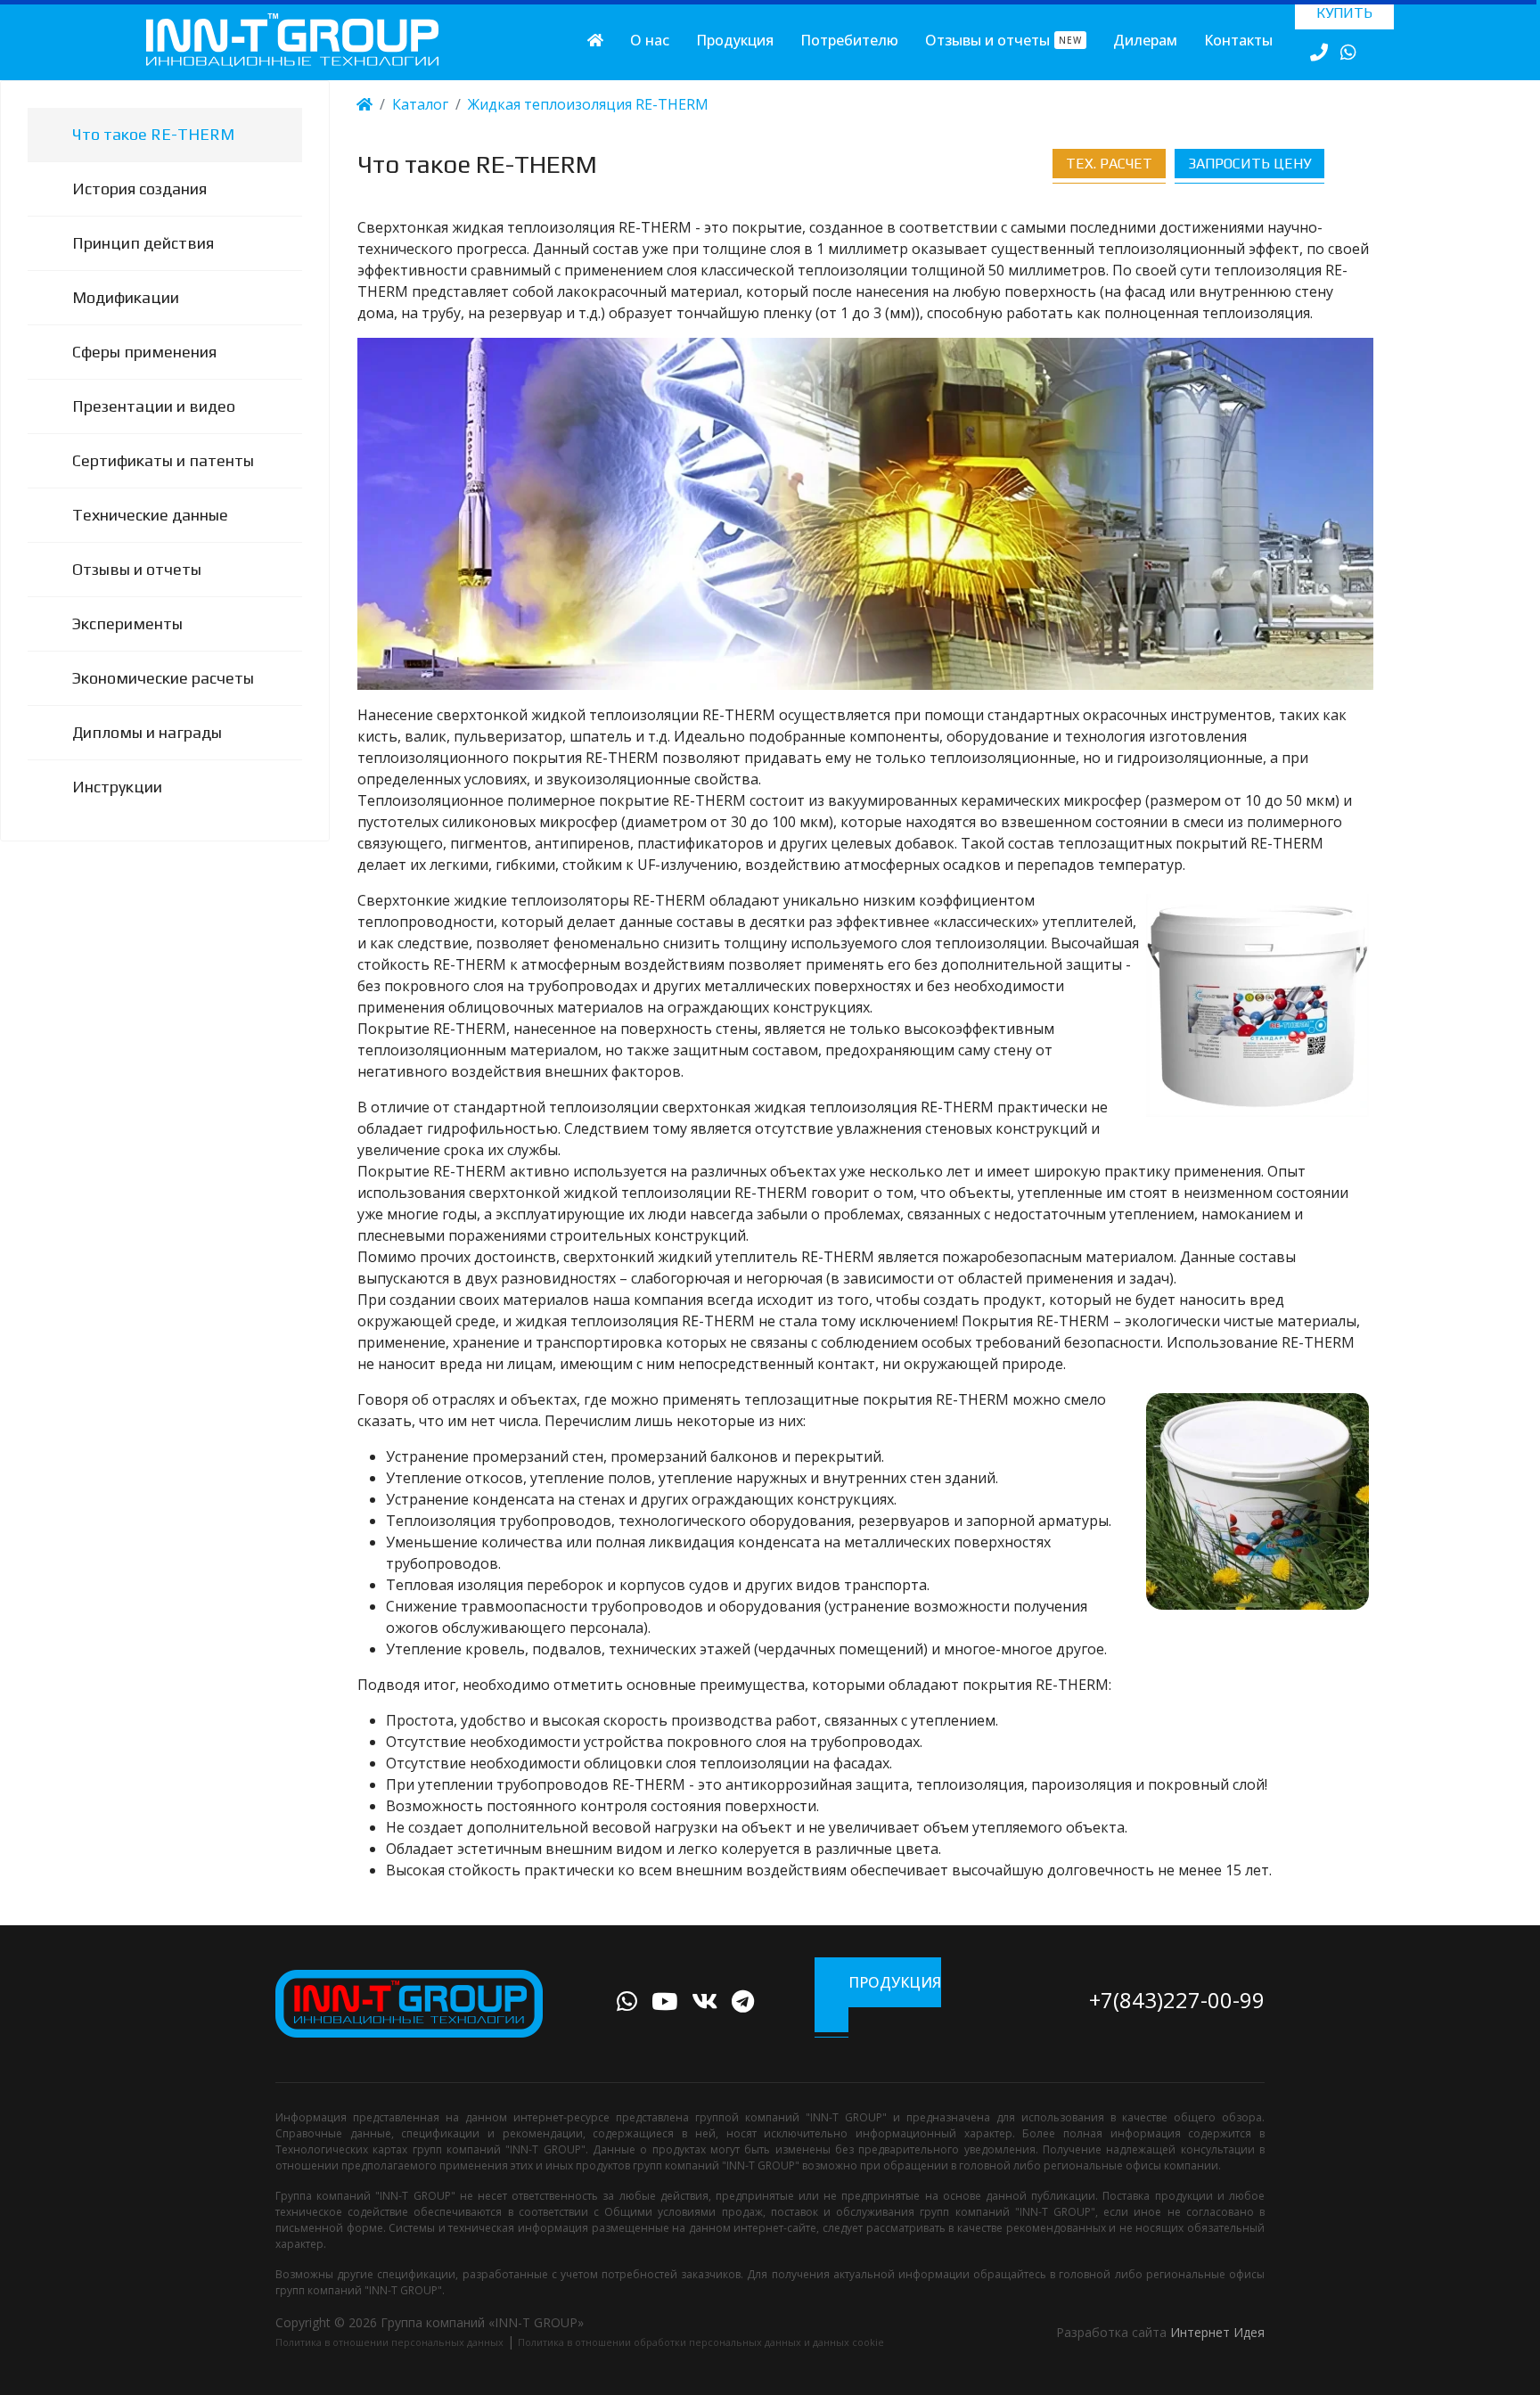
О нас (650, 40)
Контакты (1238, 40)
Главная (595, 40)
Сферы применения (144, 352)
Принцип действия (143, 243)
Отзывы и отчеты (1003, 40)
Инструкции (117, 787)
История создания (139, 189)
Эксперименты (127, 623)
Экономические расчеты (163, 678)
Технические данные (150, 515)
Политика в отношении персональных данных (389, 2342)
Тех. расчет (1109, 164)
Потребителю (849, 40)
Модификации (126, 297)
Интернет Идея (1217, 2332)
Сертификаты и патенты (163, 460)
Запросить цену (1249, 164)
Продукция (735, 40)
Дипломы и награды (147, 732)
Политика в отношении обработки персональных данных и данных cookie (701, 2342)
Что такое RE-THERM (153, 134)
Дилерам (1145, 40)
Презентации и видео (154, 406)
